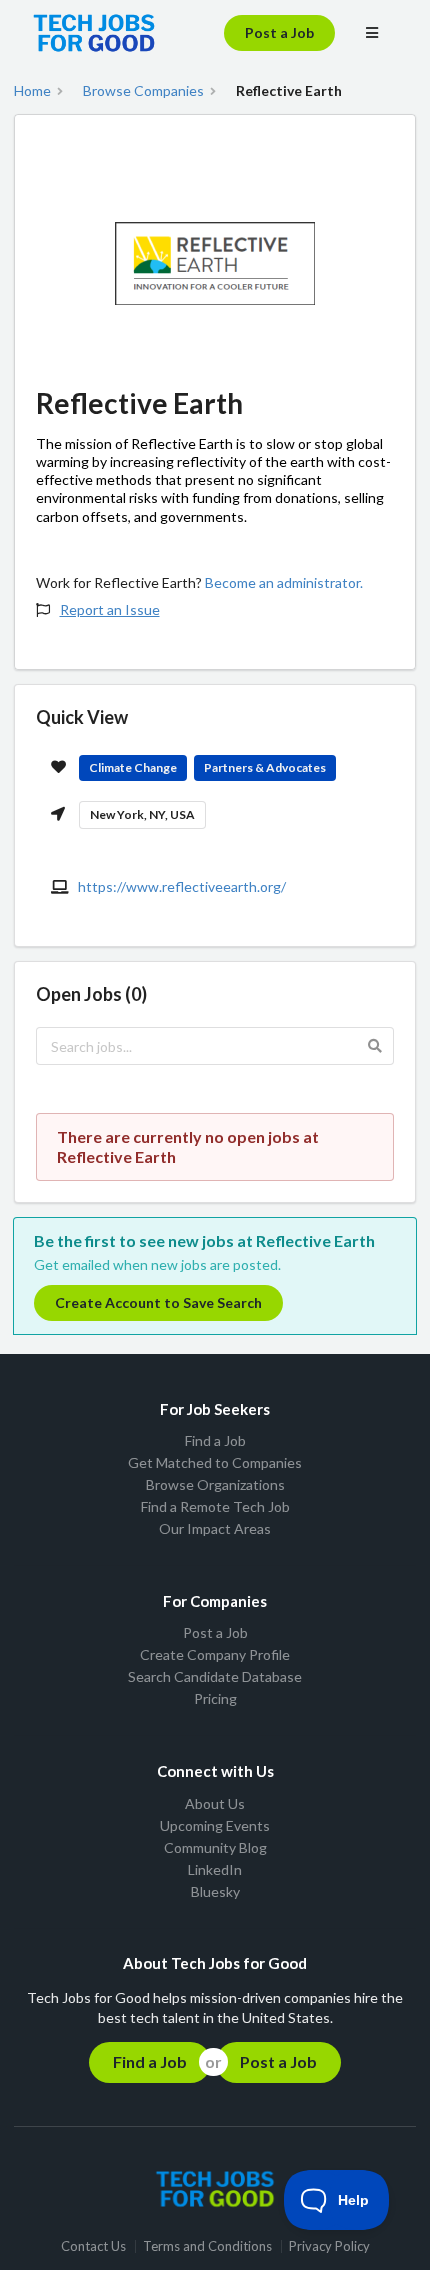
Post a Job (279, 32)
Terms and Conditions (207, 2246)
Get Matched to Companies (215, 1462)
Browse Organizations (215, 1484)
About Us (215, 1804)
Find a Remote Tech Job (215, 1506)
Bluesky (215, 1891)
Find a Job (215, 1441)
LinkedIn (215, 1869)
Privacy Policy (329, 2246)
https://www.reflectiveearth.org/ (182, 886)
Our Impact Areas (215, 1528)
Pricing (215, 1698)
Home (32, 91)
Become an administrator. (284, 582)
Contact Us (93, 2246)
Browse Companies (143, 91)
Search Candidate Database (215, 1676)
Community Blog (215, 1847)
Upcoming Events (215, 1825)
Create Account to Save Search (158, 1302)
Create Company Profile (215, 1654)
